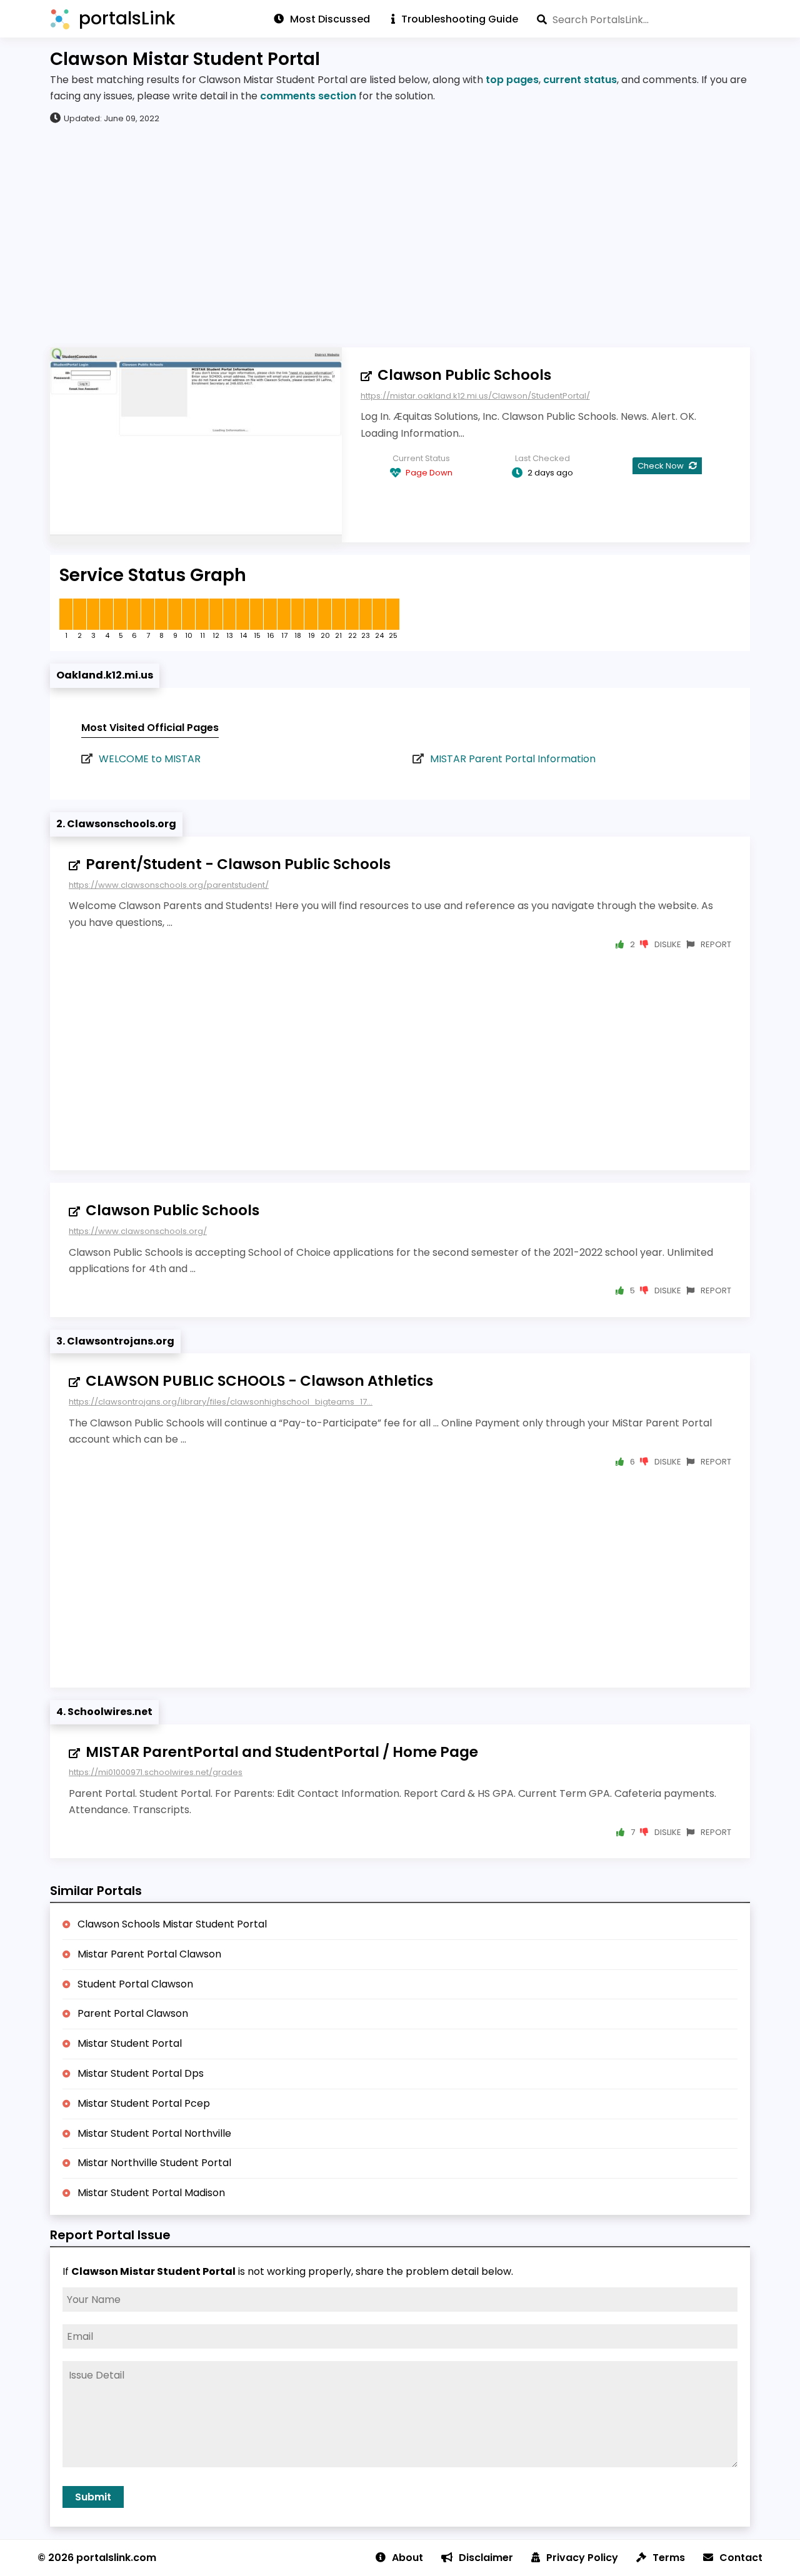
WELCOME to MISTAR (150, 759)
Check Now (662, 466)
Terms (669, 2558)
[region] (400, 235)
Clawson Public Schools (464, 375)
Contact (741, 2558)
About (407, 2558)
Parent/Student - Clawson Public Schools (238, 864)
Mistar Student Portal (130, 2043)
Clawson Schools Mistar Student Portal (172, 1924)
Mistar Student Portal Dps (141, 2073)
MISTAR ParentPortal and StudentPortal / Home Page (282, 1752)
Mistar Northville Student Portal (154, 2163)
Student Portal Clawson (135, 1984)
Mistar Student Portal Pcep (144, 2103)
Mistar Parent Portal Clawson (149, 1954)
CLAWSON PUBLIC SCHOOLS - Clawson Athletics (259, 1381)
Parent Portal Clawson (133, 2013)
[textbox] (643, 19)
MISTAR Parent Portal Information (513, 759)
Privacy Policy (582, 2558)
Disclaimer (486, 2558)
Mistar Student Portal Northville (154, 2133)
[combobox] (643, 19)
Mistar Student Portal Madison (151, 2193)
